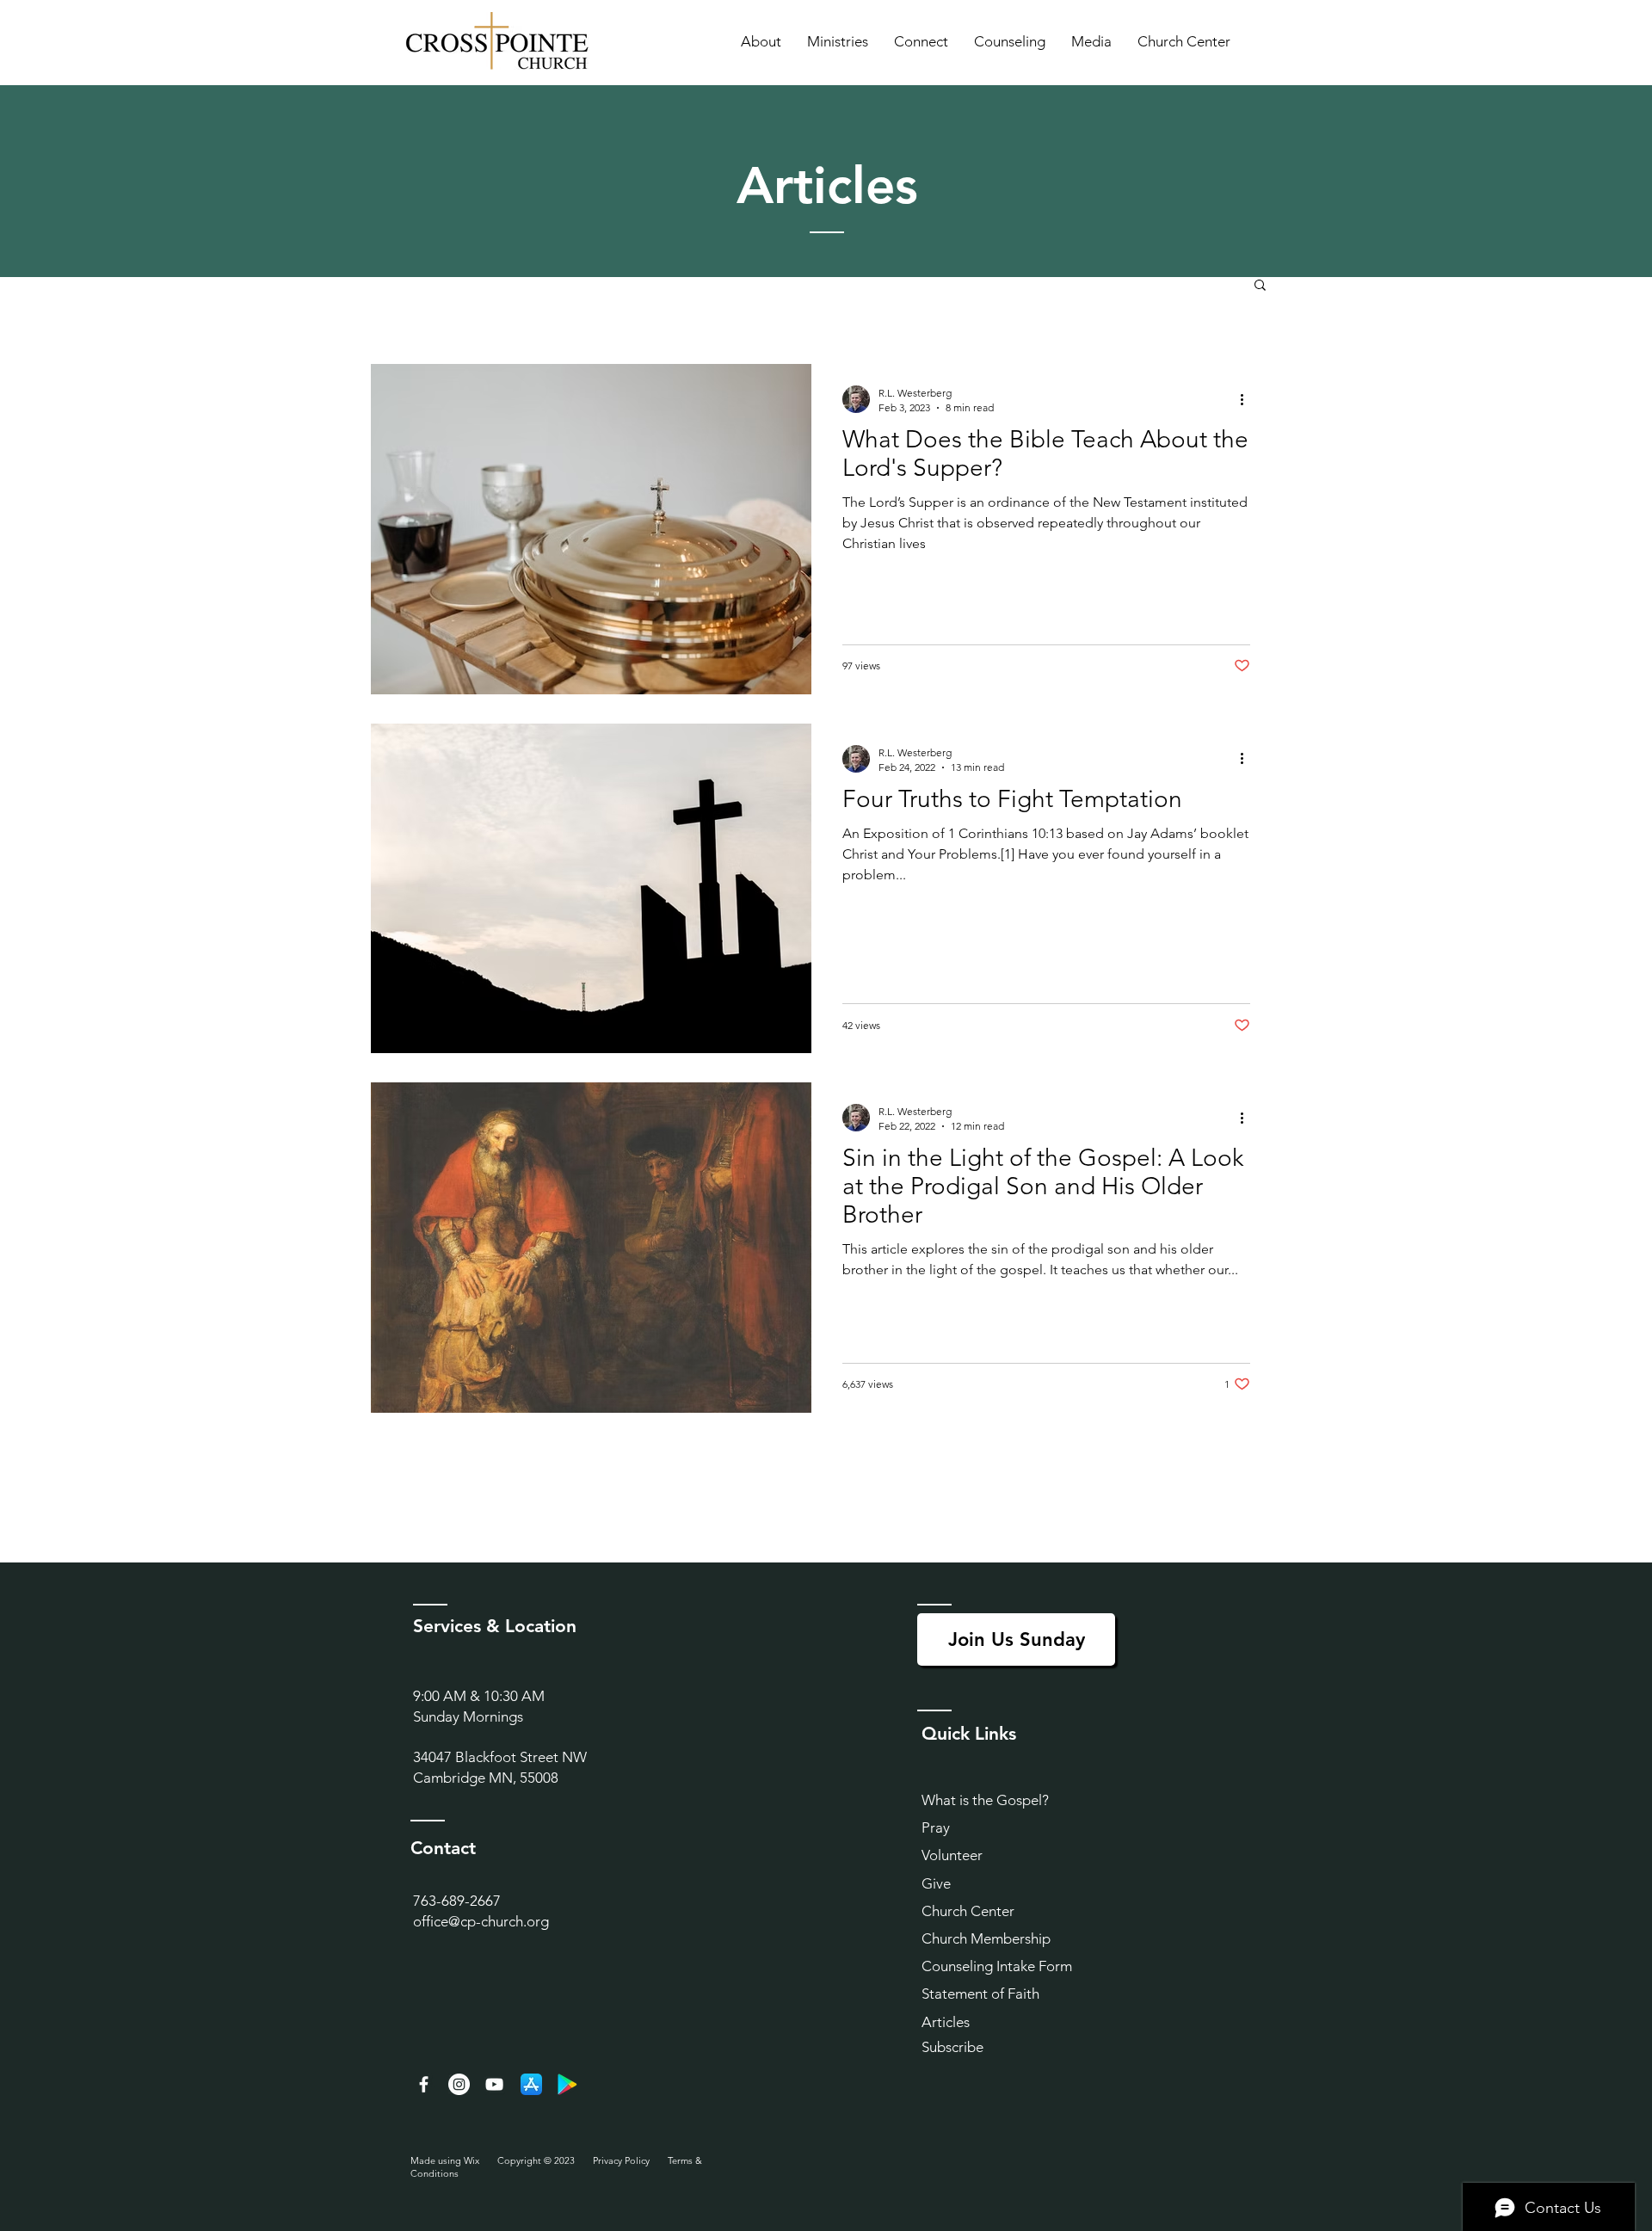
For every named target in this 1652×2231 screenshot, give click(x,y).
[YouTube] (494, 2084)
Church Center (968, 1911)
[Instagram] (459, 2084)
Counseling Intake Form (997, 1966)
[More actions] (1248, 399)
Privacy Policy (621, 2160)
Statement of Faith (980, 1994)
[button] (761, 41)
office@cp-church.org (481, 1921)
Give (936, 1883)
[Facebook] (424, 2084)
